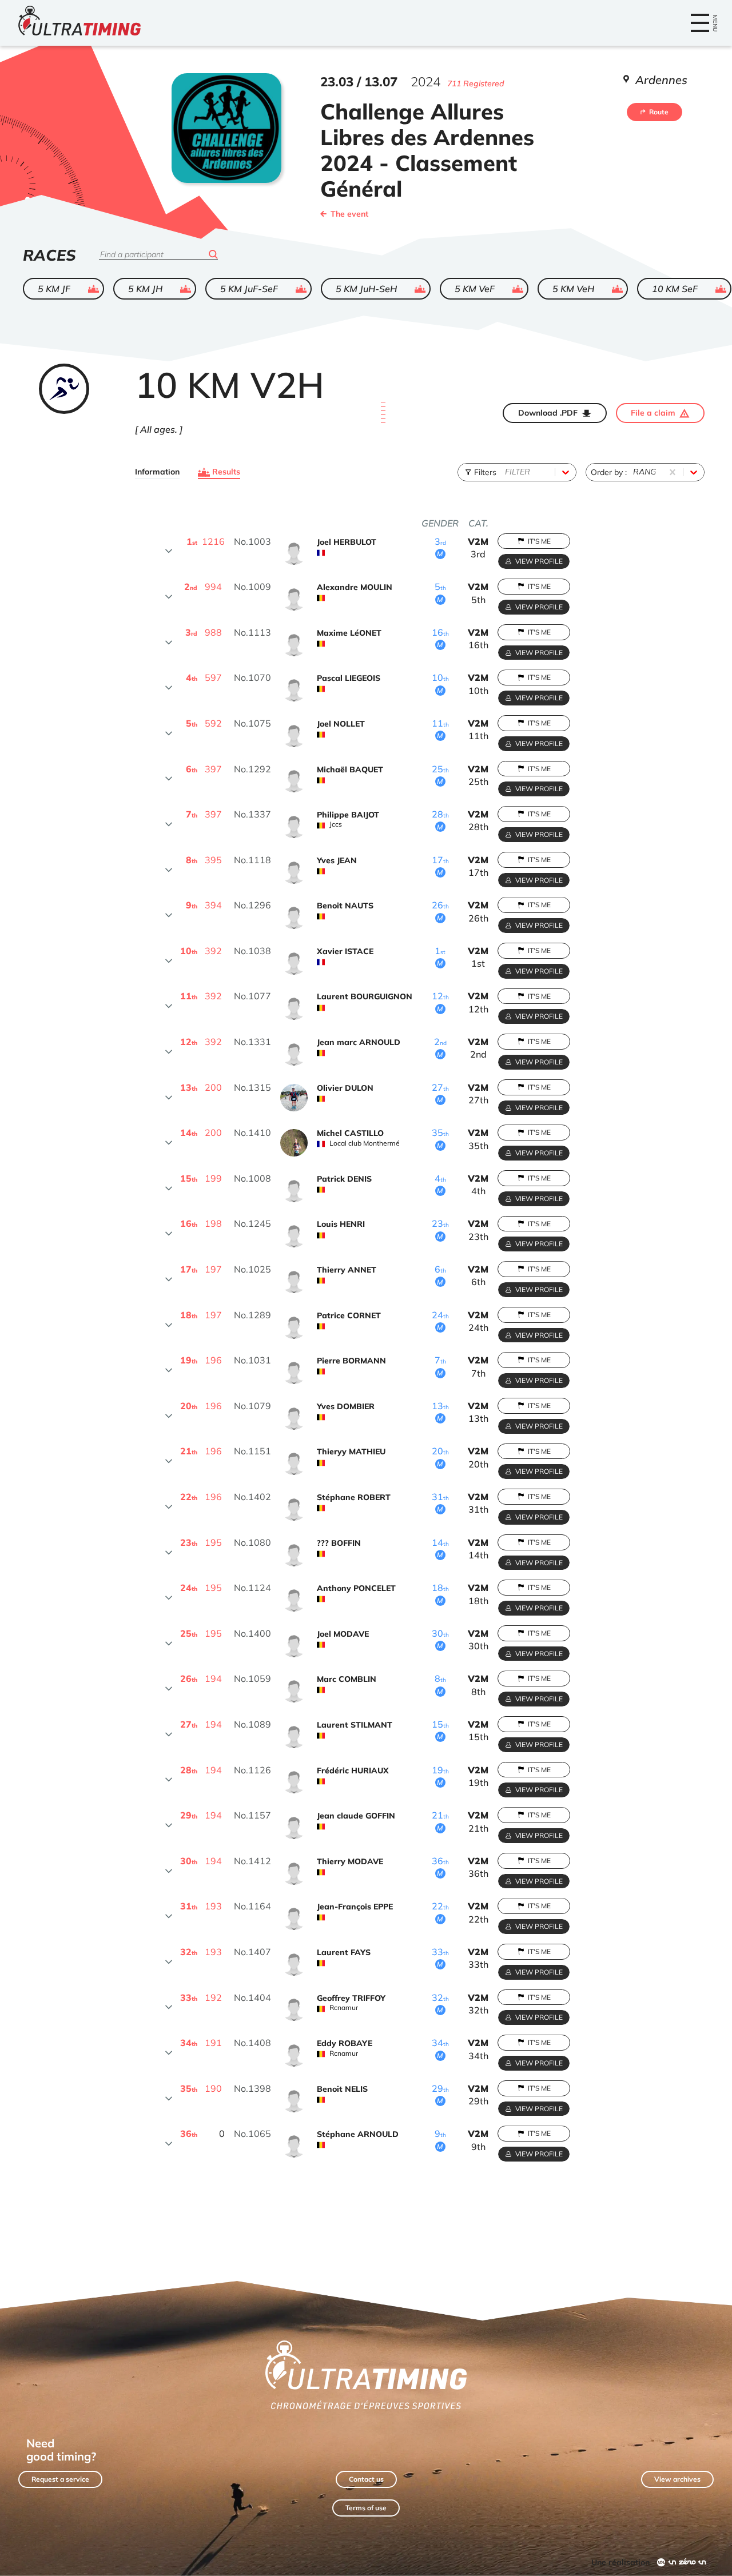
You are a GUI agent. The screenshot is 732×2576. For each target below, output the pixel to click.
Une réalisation (620, 2562)
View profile (539, 561)
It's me (539, 541)
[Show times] (169, 551)
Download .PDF (548, 413)
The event (349, 214)
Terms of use (366, 2508)
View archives (677, 2479)
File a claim (653, 413)
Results (226, 472)
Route (659, 112)
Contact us (366, 2479)
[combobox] (506, 472)
